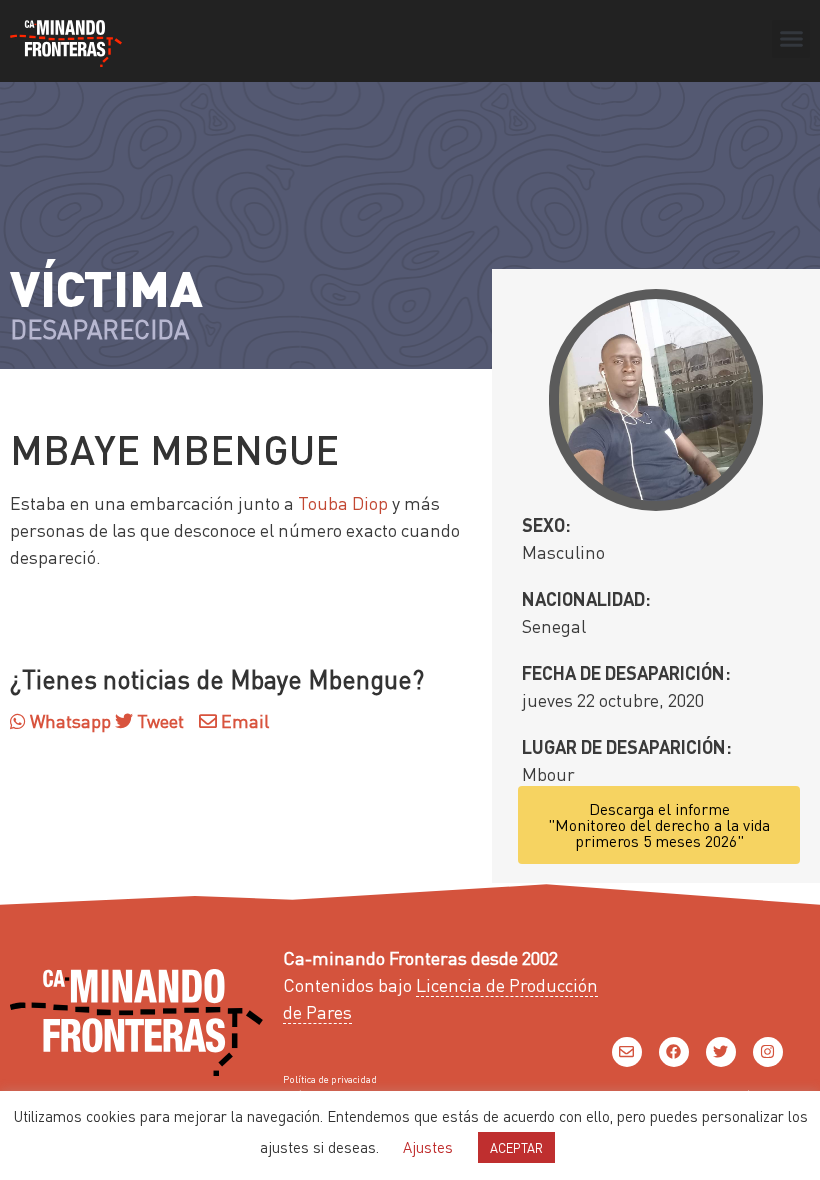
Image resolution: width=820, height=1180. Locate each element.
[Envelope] (627, 1052)
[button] (791, 39)
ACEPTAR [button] (516, 1147)
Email (243, 720)
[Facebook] (674, 1052)
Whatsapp (68, 720)
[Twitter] (721, 1052)
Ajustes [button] (428, 1147)
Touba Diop (343, 502)
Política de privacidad (330, 1079)
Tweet (158, 720)
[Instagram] (768, 1052)
